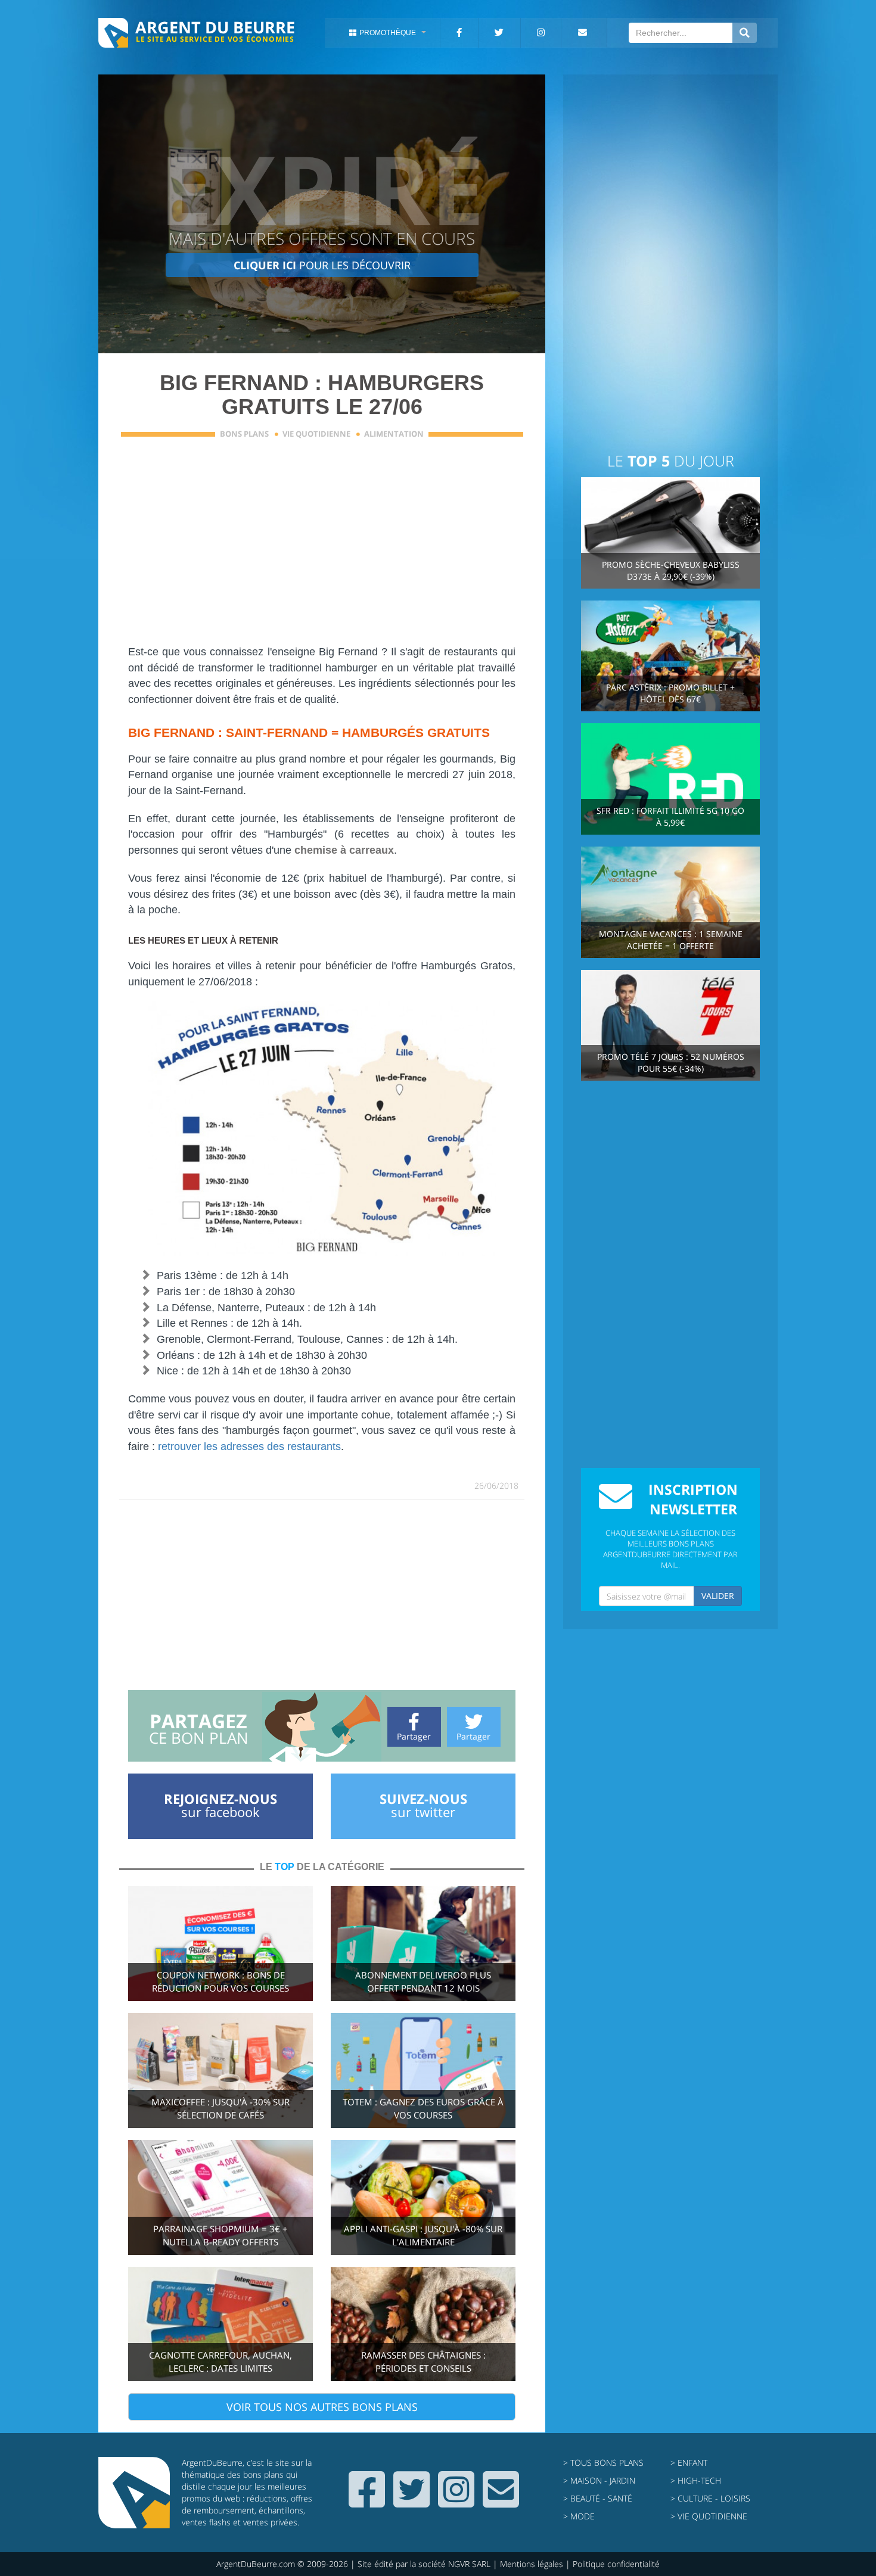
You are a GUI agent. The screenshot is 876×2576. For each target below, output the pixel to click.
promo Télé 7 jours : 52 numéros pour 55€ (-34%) (671, 1063)
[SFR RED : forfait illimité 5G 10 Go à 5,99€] (670, 778)
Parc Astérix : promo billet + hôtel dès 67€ (670, 693)
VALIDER (718, 1596)
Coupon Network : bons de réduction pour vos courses (220, 1982)
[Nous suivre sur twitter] (411, 2502)
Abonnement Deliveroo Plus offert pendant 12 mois (423, 1982)
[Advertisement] (322, 549)
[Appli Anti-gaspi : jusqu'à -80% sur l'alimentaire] (423, 2196)
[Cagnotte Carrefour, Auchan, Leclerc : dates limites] (220, 2323)
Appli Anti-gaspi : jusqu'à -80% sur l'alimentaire (423, 2236)
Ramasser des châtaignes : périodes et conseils (423, 2362)
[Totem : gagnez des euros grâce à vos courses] (423, 2069)
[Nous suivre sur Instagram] (456, 2502)
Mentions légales (532, 2564)
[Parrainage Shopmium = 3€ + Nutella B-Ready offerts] (220, 2196)
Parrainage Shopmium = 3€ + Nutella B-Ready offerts (220, 2236)
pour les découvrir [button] (322, 265)
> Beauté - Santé (598, 2498)
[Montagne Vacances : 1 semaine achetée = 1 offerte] (670, 901)
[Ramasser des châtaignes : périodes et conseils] (423, 2323)
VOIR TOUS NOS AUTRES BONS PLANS (322, 2407)
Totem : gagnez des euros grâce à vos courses (423, 2109)
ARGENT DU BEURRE (215, 27)
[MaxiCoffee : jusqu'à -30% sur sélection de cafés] (220, 2069)
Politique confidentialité (616, 2564)
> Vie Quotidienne (709, 2516)
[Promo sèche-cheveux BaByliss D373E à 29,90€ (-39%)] (670, 532)
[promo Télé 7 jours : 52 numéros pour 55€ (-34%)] (670, 1024)
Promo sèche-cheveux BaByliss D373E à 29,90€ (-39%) (671, 570)
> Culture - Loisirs (710, 2498)
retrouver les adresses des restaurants (249, 1446)
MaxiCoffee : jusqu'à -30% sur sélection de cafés (220, 2109)
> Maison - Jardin (599, 2480)
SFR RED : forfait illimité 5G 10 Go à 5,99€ (670, 816)
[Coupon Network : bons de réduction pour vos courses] (220, 1942)
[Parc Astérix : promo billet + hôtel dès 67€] (670, 655)
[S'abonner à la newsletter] (501, 2502)
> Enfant (689, 2463)
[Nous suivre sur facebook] (367, 2502)
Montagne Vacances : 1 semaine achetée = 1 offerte (671, 940)
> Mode (579, 2516)
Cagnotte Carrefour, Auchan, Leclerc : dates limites (220, 2362)
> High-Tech (696, 2480)
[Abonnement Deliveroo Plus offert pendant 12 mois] (423, 1942)
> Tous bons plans (603, 2463)
